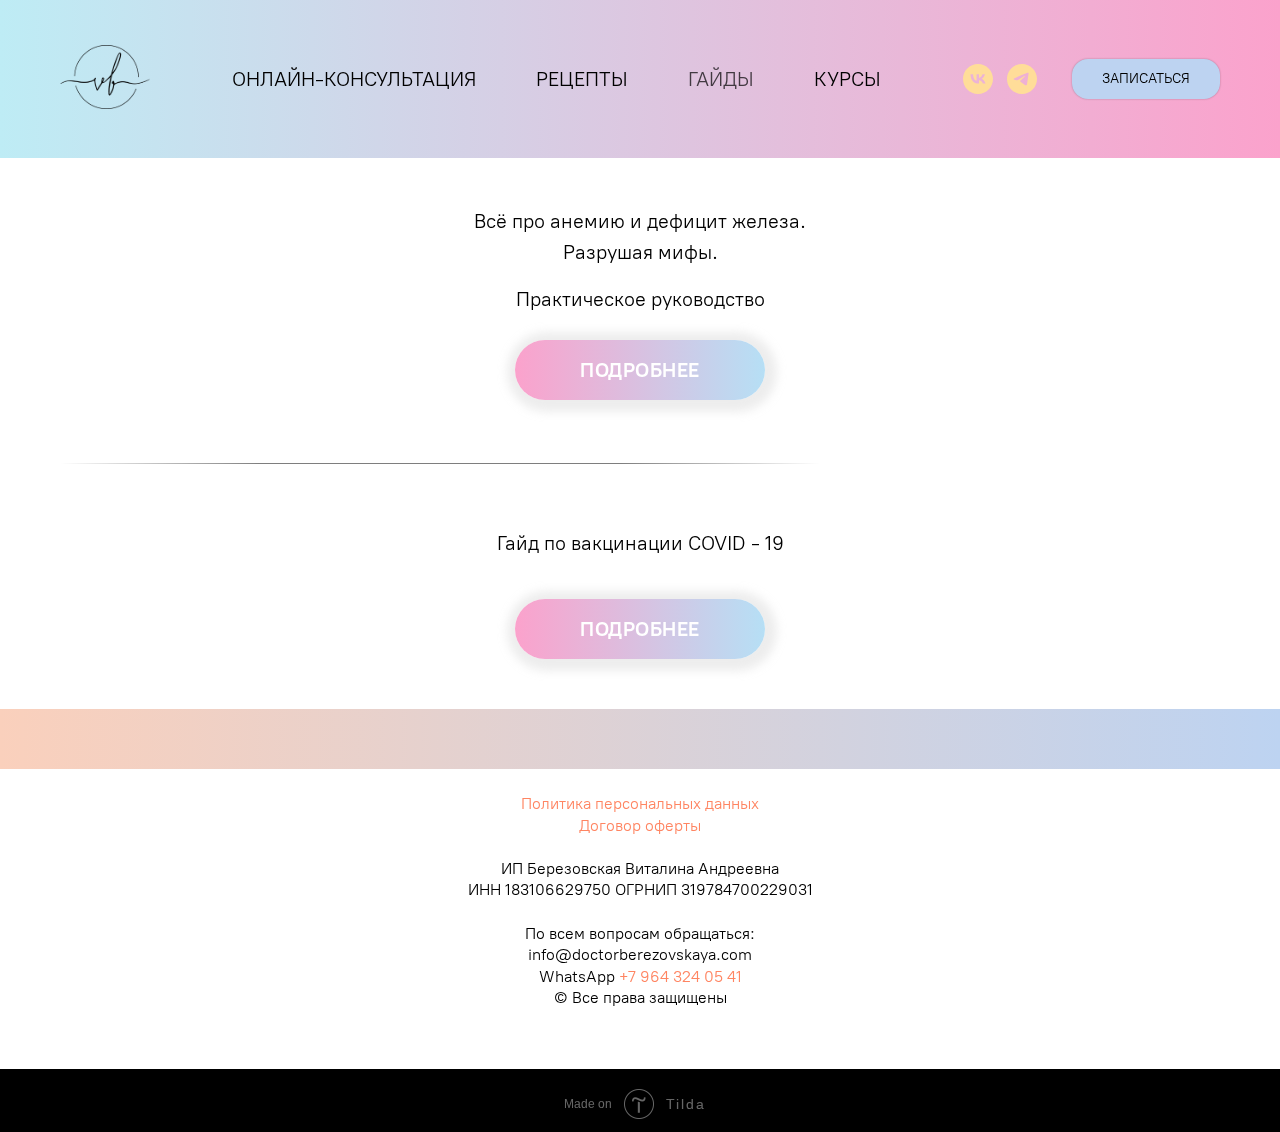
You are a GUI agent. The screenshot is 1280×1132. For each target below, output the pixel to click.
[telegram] (1022, 79)
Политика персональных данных (640, 803)
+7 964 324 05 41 (680, 976)
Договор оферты (640, 825)
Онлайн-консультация (354, 79)
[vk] (978, 79)
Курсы (847, 79)
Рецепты (582, 79)
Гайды (721, 79)
